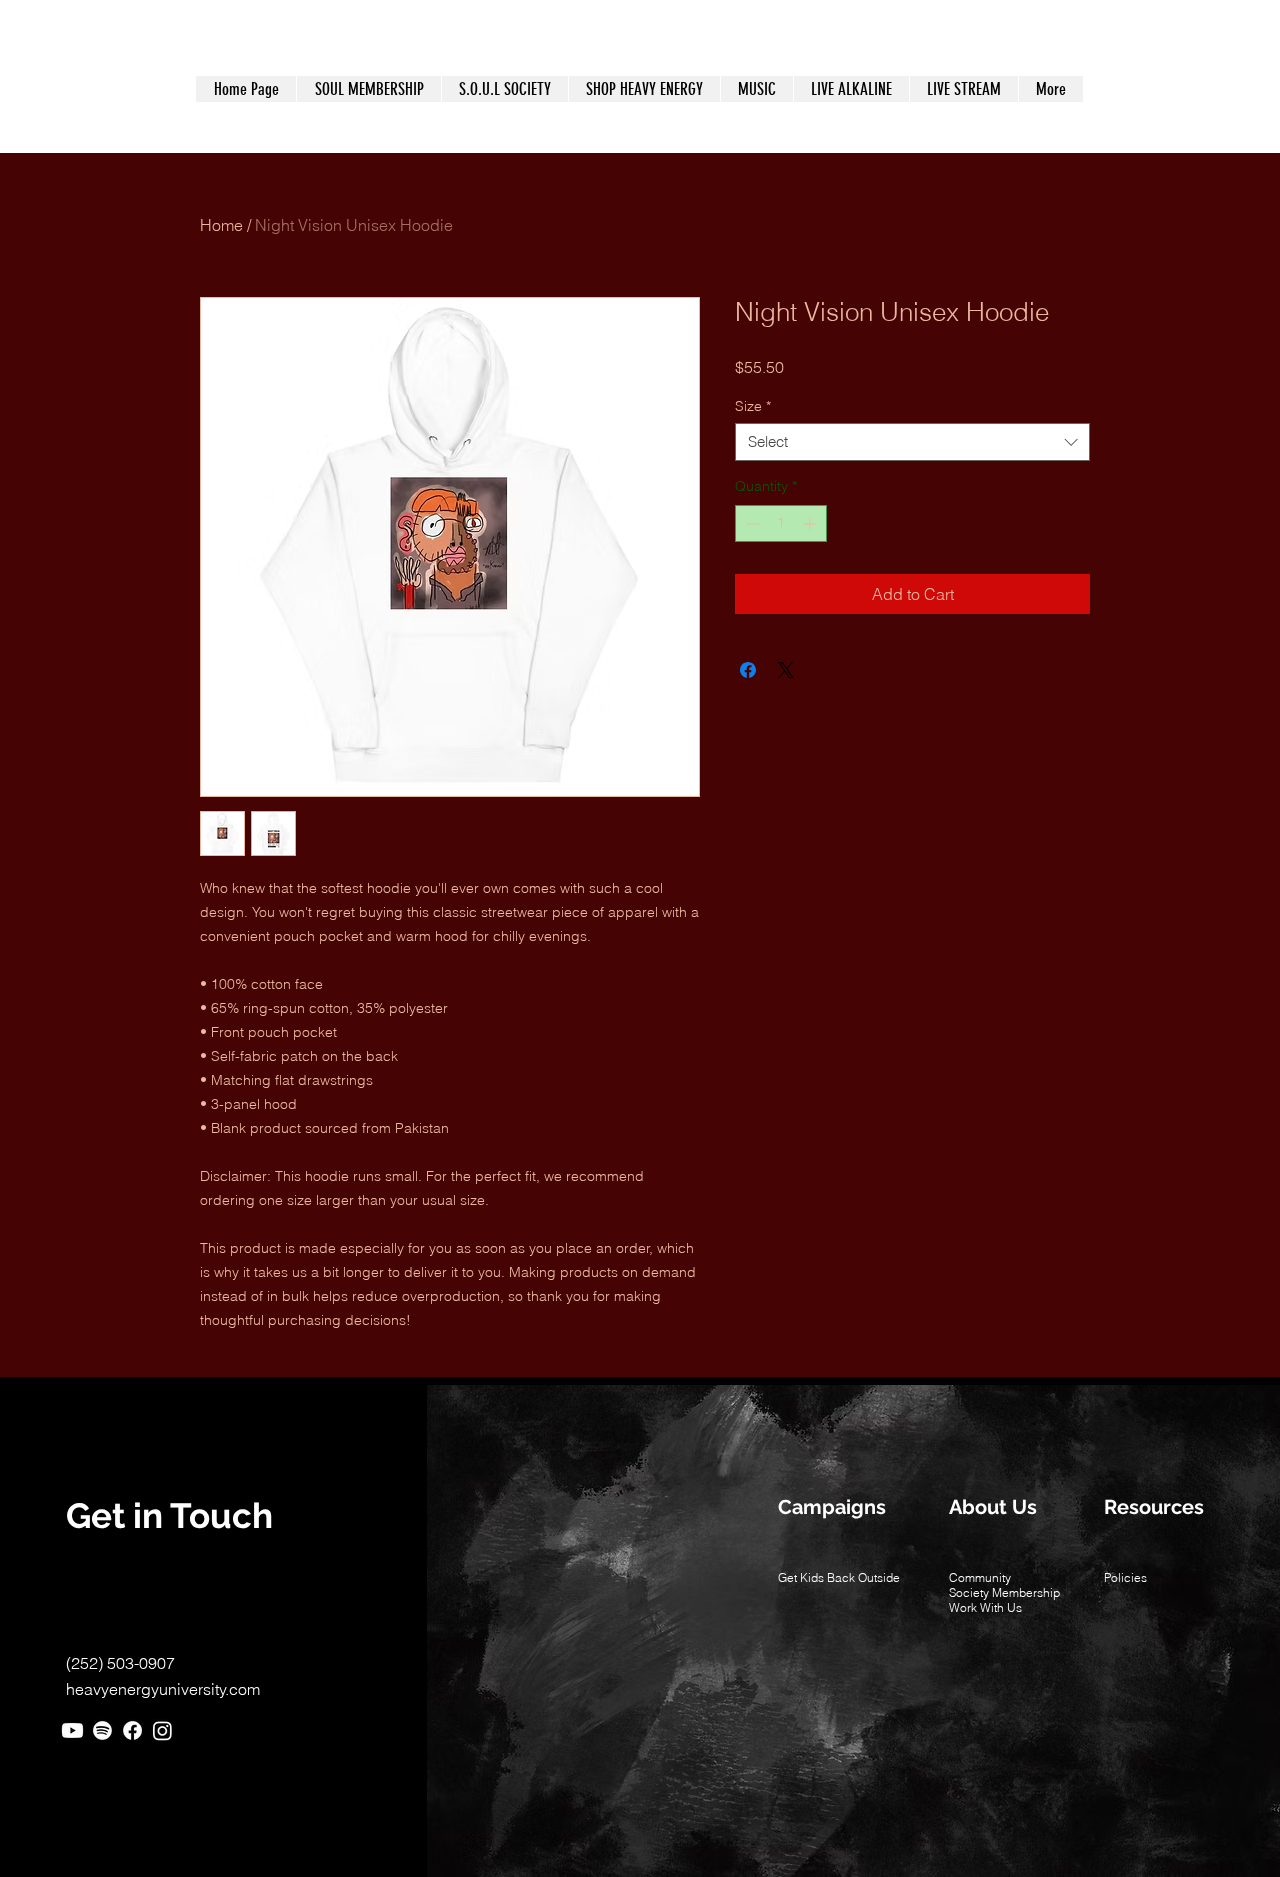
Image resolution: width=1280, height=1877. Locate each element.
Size (753, 406)
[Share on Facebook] (748, 670)
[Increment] (811, 523)
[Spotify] (102, 1730)
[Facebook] (132, 1730)
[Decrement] (750, 523)
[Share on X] (786, 670)
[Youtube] (72, 1730)
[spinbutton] (781, 523)
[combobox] (912, 442)
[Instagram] (162, 1730)
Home (221, 225)
